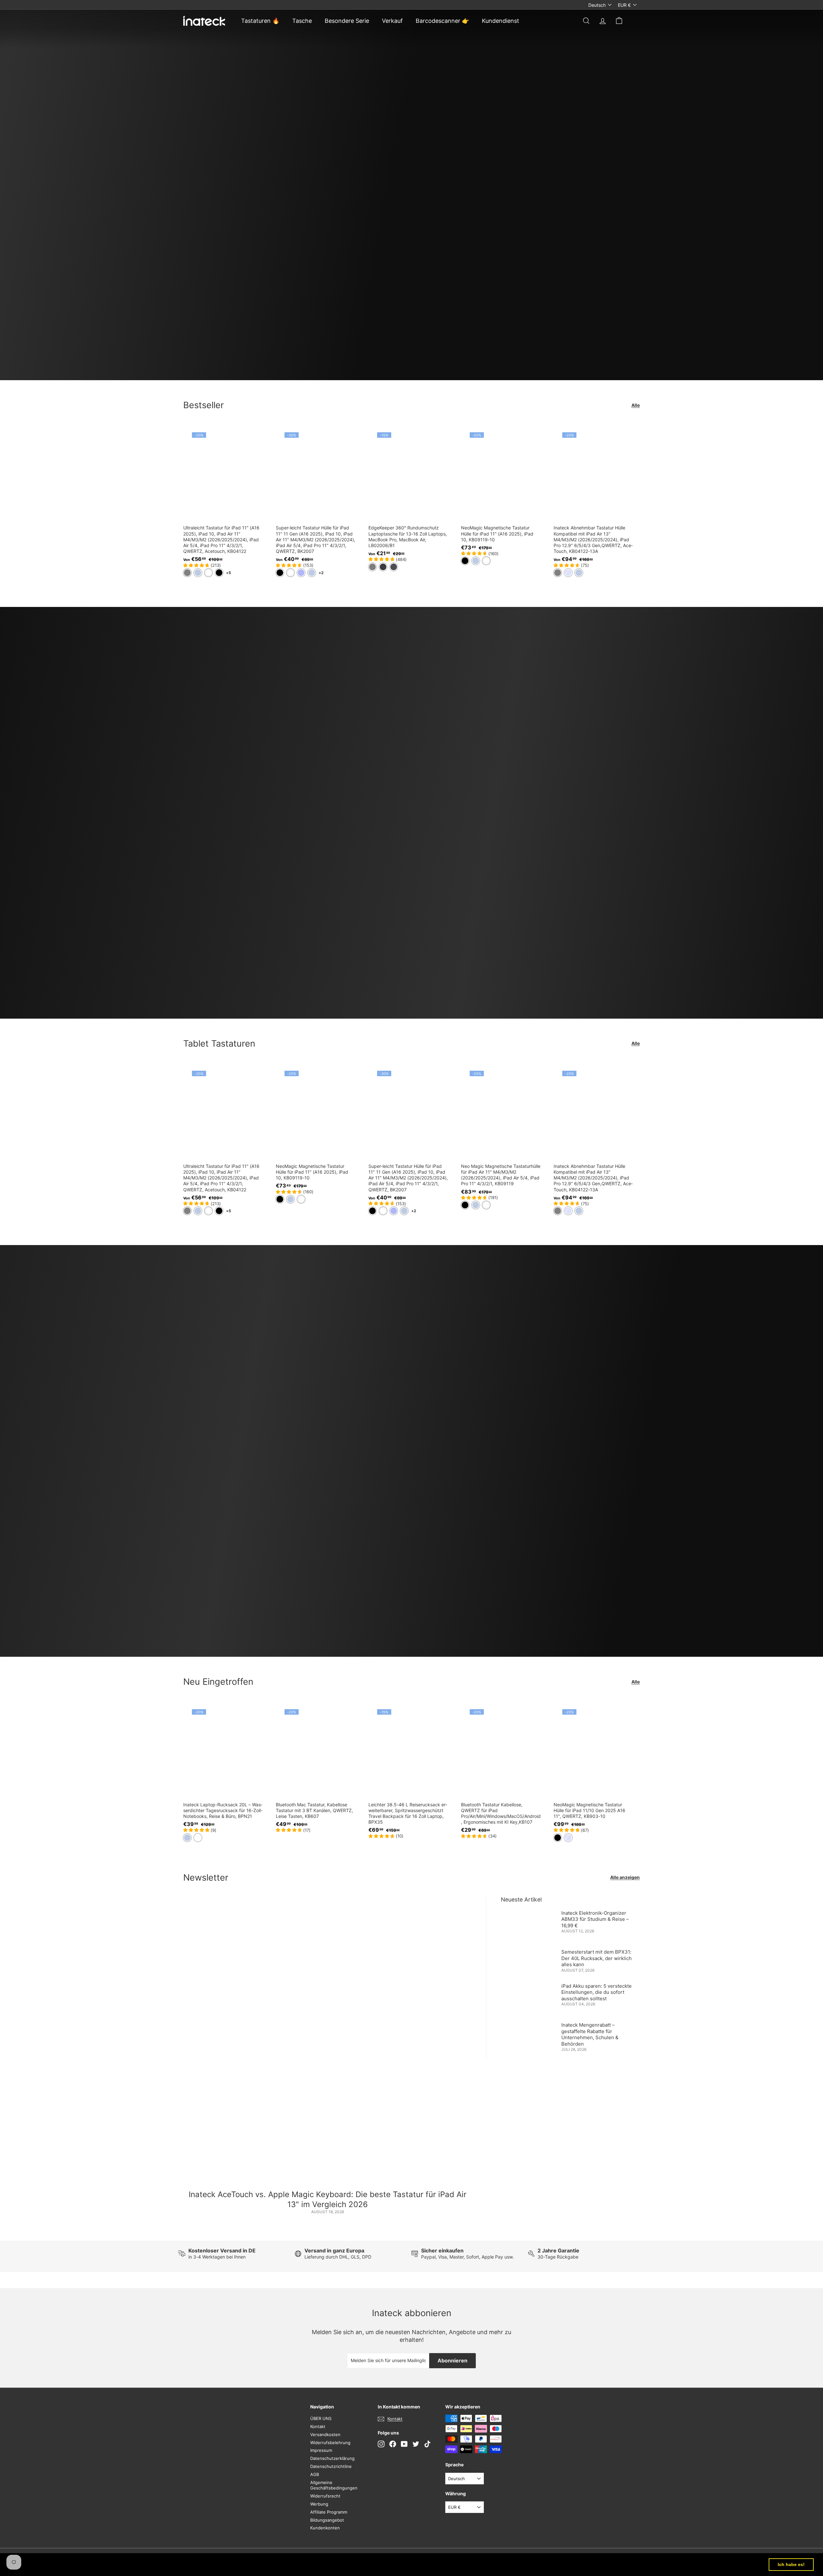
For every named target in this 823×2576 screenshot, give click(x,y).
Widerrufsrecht (325, 2496)
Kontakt (318, 2426)
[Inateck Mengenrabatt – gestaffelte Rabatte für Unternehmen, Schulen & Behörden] (529, 2033)
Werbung (319, 2504)
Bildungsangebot (327, 2520)
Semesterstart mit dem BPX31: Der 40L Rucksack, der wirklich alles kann (597, 1958)
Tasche (302, 21)
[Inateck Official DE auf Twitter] (416, 2444)
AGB (315, 2474)
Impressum (321, 2450)
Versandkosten (325, 2434)
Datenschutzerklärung (332, 2458)
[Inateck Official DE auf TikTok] (427, 2444)
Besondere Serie (347, 21)
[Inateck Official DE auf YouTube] (404, 2444)
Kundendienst (501, 21)
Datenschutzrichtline (331, 2466)
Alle (636, 405)
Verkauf (392, 21)
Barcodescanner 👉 (442, 21)
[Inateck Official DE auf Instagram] (381, 2444)
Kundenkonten (325, 2528)
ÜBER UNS (321, 2418)
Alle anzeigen (625, 1877)
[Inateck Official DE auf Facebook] (393, 2444)
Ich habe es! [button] (791, 2564)
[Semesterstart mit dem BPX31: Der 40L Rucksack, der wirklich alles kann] (529, 1960)
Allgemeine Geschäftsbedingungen (334, 2485)
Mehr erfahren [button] (267, 2564)
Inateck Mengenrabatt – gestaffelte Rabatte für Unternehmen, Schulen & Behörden (590, 2034)
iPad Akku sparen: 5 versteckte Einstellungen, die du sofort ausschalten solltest (597, 1992)
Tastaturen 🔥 (260, 21)
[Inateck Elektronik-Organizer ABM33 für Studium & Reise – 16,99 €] (529, 1924)
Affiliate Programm (329, 2512)
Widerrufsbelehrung (330, 2443)
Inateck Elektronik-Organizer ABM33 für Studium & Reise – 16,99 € (595, 1919)
